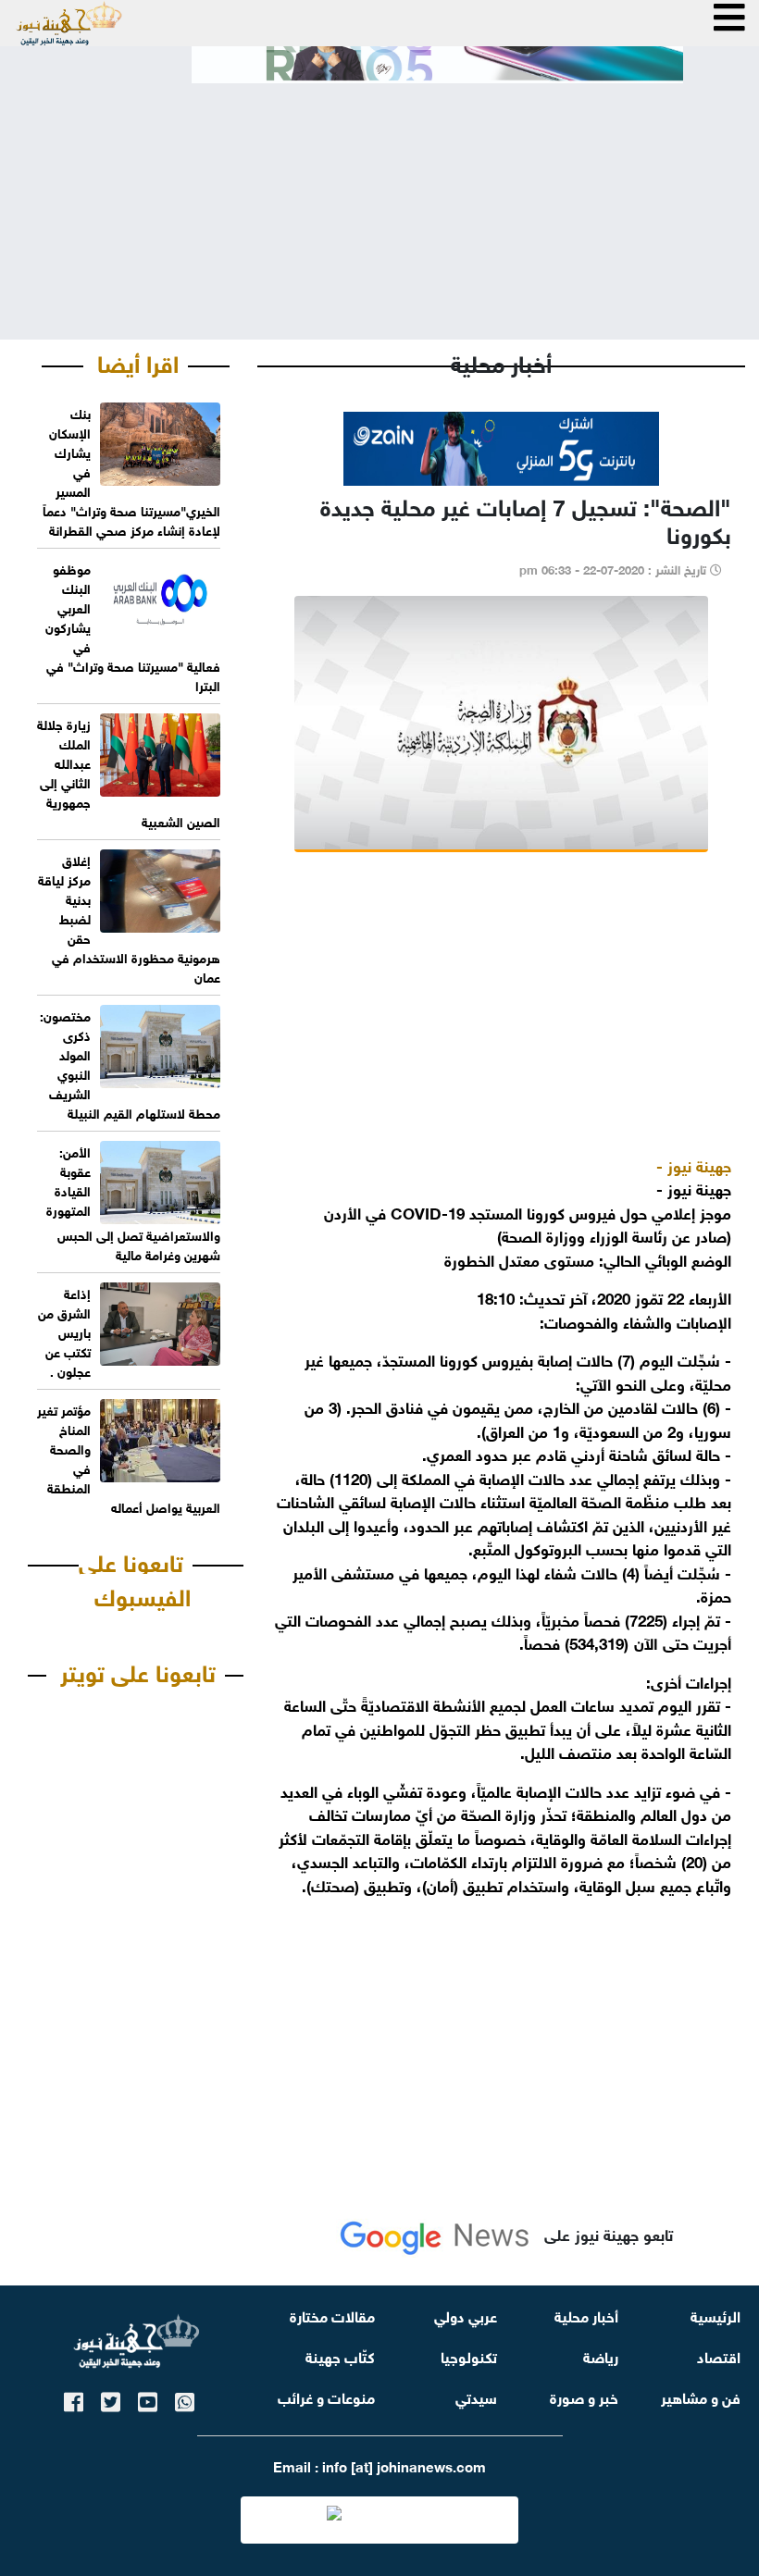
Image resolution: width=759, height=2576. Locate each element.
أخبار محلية (586, 2315)
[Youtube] (148, 2399)
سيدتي (476, 2396)
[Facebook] (74, 2399)
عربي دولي (466, 2315)
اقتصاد (719, 2355)
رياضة (601, 2355)
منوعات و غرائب (326, 2396)
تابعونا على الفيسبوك (135, 1578)
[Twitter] (111, 2399)
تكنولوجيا (469, 2355)
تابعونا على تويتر (138, 1670)
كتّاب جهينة (340, 2355)
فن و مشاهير (701, 2396)
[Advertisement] (379, 196)
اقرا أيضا (138, 361)
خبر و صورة (584, 2396)
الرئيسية (715, 2315)
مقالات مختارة (332, 2315)
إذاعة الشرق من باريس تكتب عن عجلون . (64, 1331)
